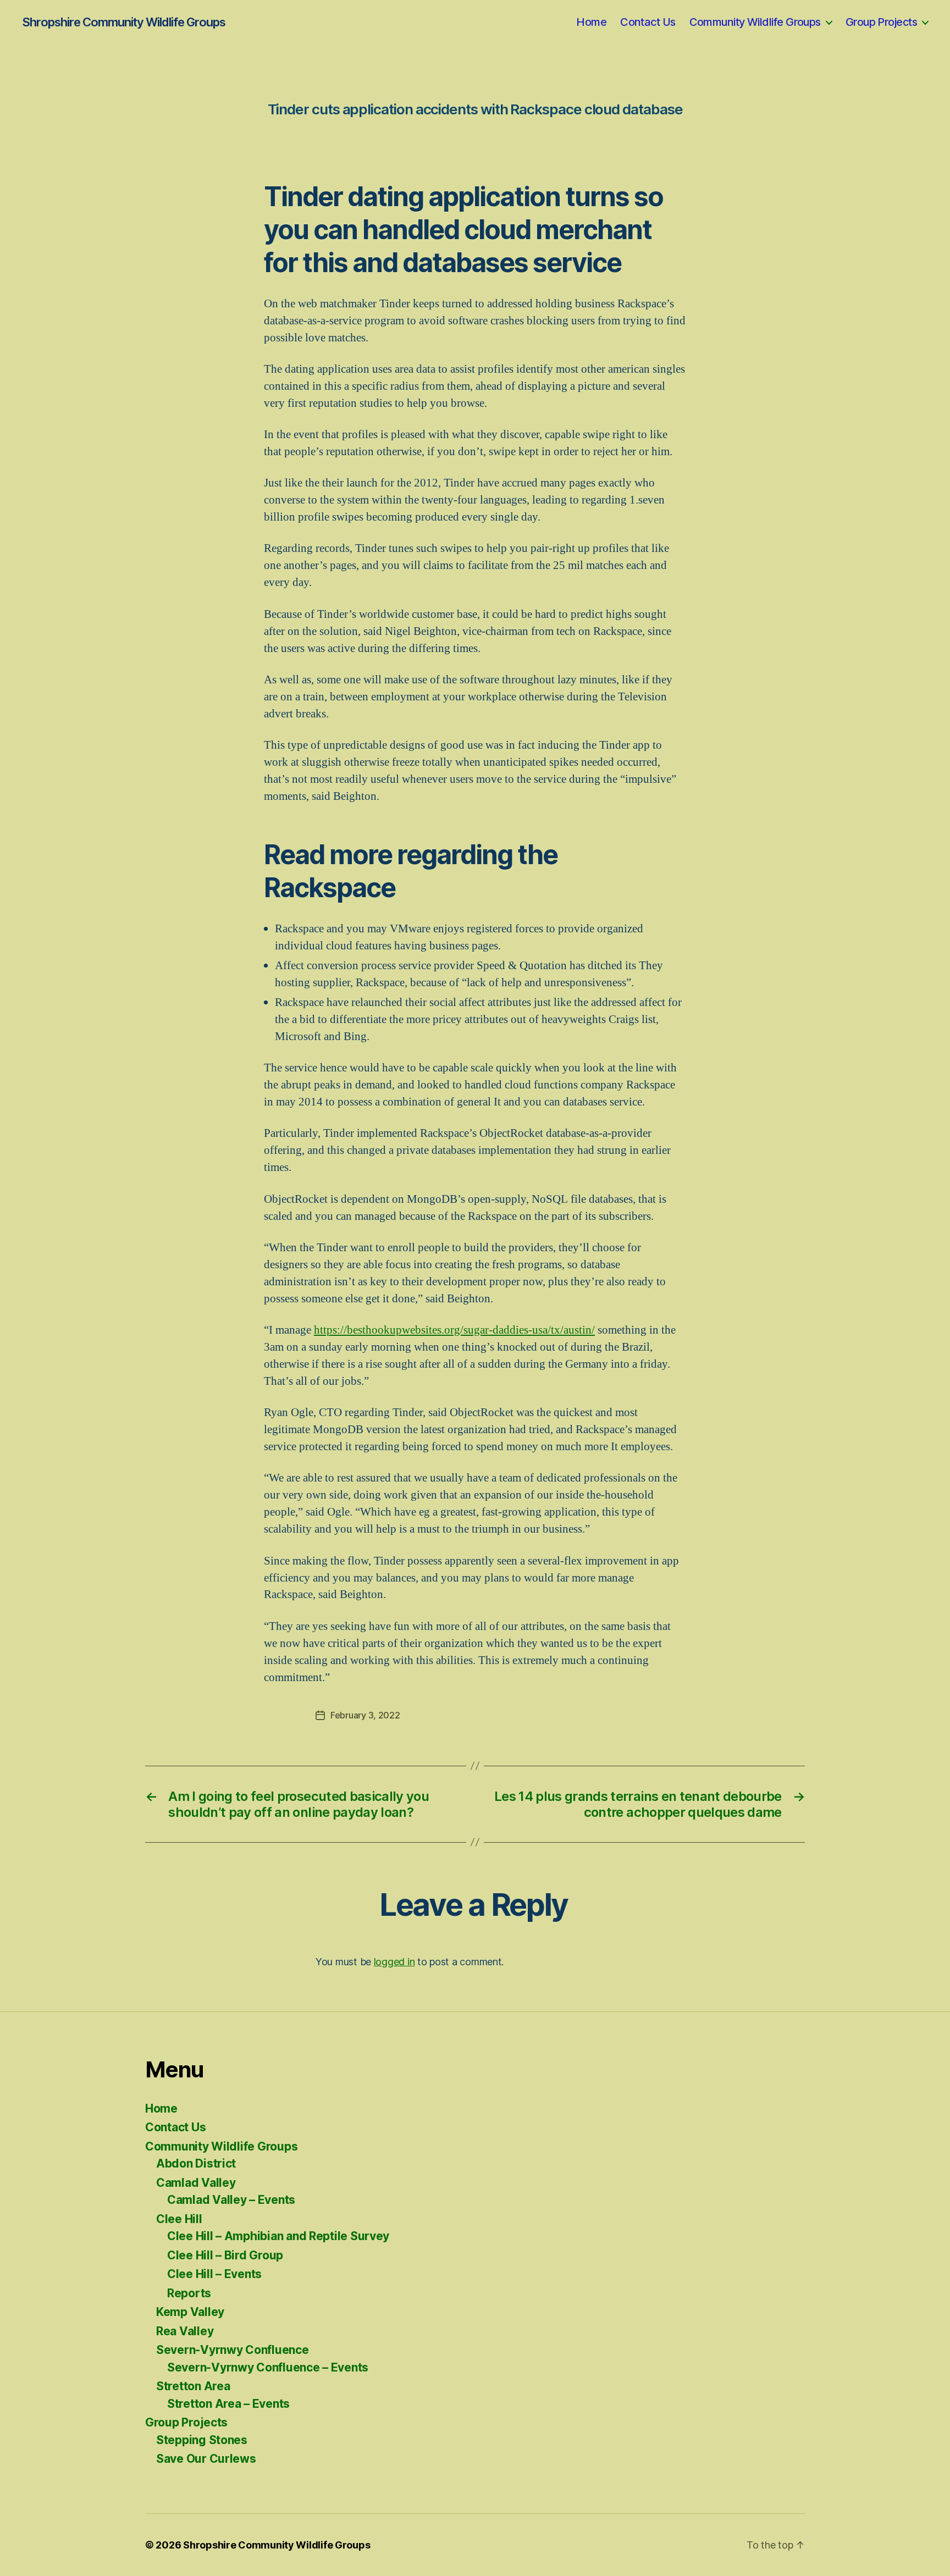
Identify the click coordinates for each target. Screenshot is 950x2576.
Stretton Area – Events (228, 2404)
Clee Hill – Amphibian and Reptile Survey (278, 2236)
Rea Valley (185, 2331)
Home (591, 22)
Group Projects (881, 22)
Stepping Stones (202, 2440)
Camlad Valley (196, 2183)
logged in (394, 1962)
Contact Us (648, 22)
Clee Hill (179, 2219)
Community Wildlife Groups (755, 22)
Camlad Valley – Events (231, 2200)
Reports (189, 2293)
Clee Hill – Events (214, 2274)
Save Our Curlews (206, 2459)
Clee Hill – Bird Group (225, 2255)
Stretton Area (193, 2386)
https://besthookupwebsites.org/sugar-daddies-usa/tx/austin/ (454, 1330)
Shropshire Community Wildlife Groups (124, 22)
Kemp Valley (190, 2312)
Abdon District (196, 2163)
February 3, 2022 (365, 1715)
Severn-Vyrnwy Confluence (233, 2350)
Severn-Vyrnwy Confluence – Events (268, 2367)
